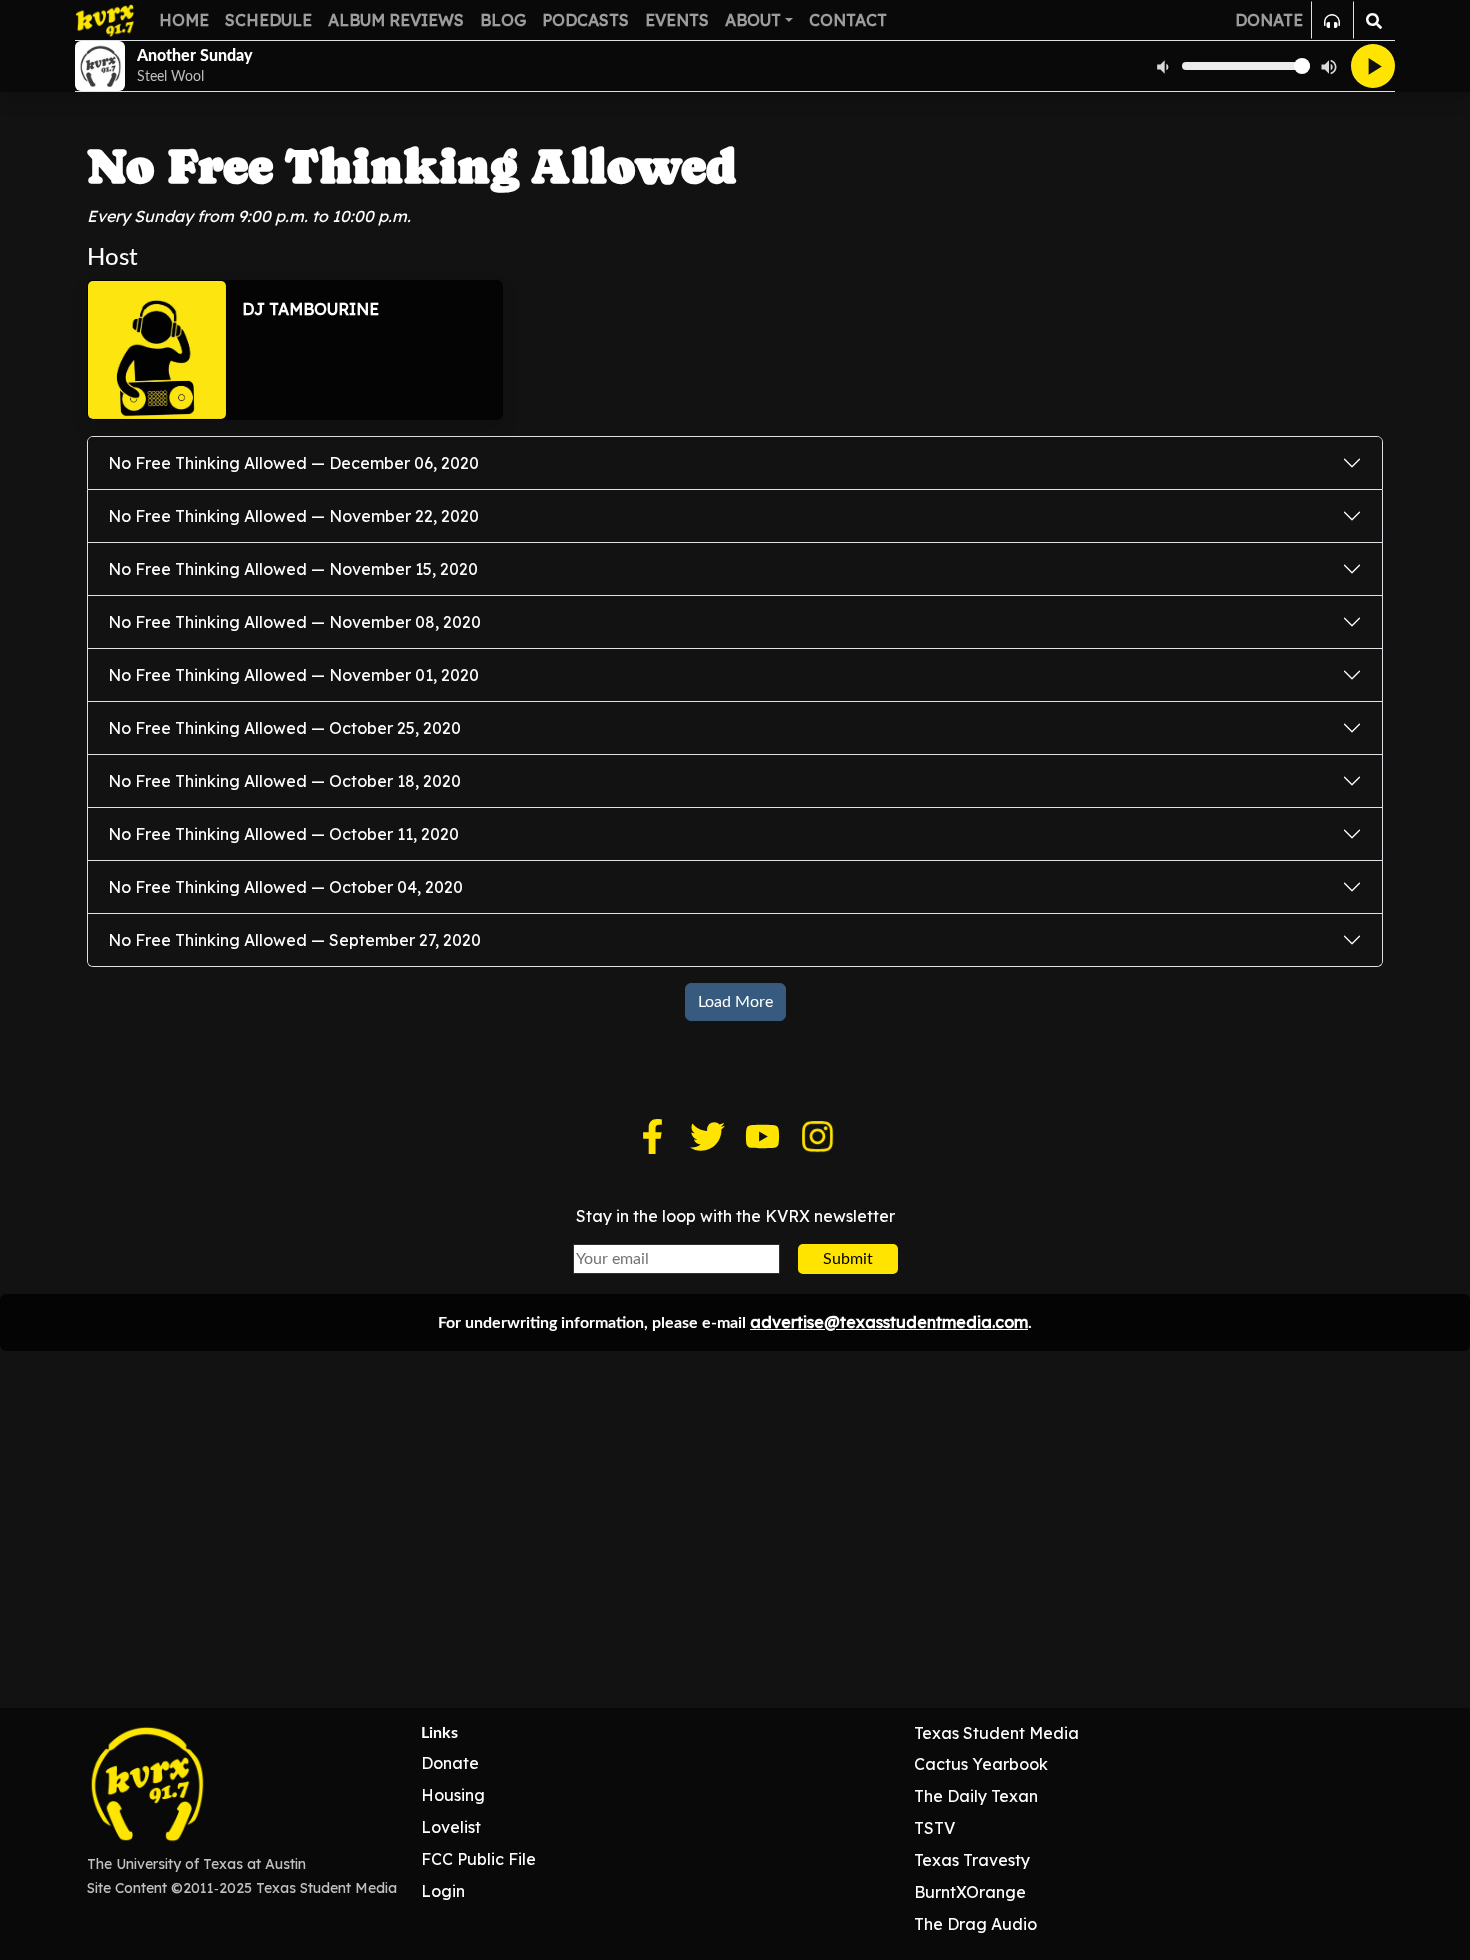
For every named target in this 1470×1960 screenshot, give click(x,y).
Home (184, 20)
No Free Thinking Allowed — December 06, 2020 (293, 463)
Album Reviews (396, 20)
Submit (848, 1259)
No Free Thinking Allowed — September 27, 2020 (294, 940)
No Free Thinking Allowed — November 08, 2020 (294, 622)
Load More (735, 1002)
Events (677, 20)
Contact (848, 20)
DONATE (1269, 20)
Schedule (268, 20)
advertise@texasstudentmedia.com (889, 1322)
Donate (450, 1763)
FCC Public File (478, 1859)
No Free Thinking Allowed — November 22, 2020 (293, 516)
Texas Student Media (996, 1733)
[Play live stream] (1373, 66)
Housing (453, 1795)
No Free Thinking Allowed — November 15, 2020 (293, 569)
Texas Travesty (972, 1860)
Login (443, 1891)
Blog (503, 20)
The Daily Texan (976, 1796)
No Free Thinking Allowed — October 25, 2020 (284, 728)
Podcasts (585, 20)
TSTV (934, 1828)
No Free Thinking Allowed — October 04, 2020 (285, 887)
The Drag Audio (975, 1924)
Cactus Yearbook (981, 1764)
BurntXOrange (970, 1892)
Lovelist (451, 1827)
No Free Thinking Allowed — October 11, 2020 (283, 834)
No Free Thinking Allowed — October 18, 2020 (284, 781)
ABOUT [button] (753, 20)
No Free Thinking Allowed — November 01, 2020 (293, 675)
